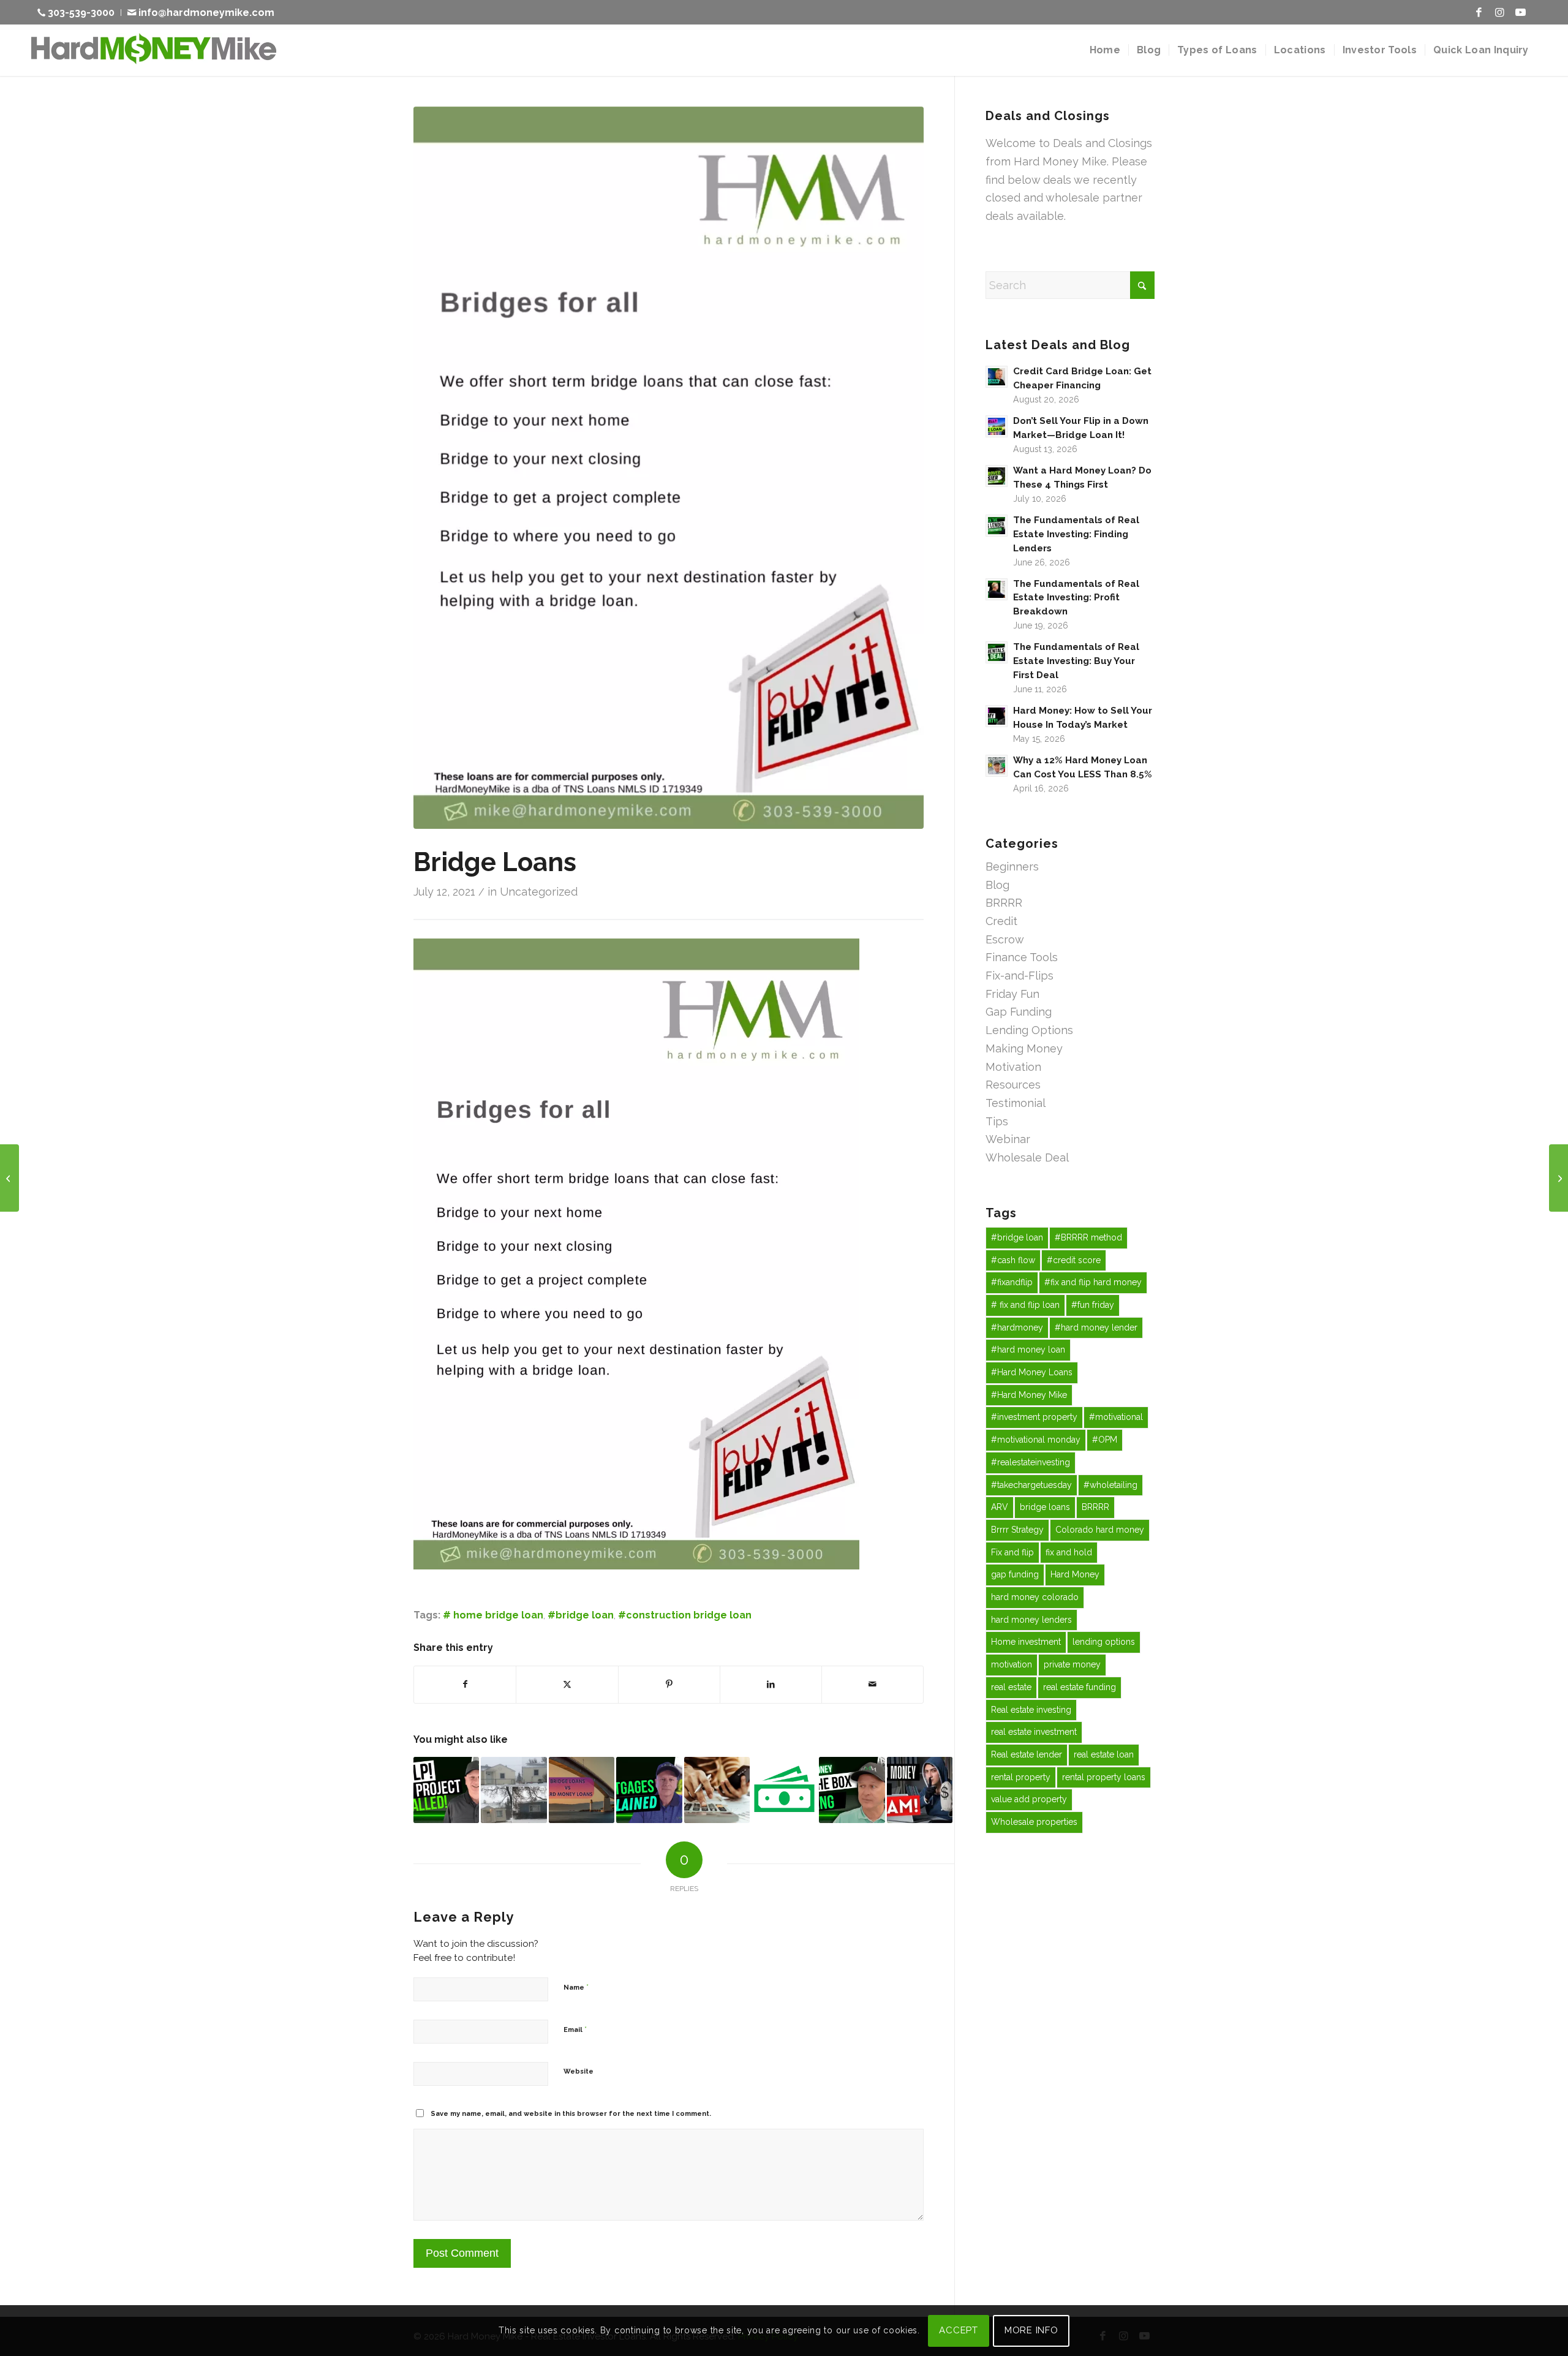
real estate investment (1034, 1732)
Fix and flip (1012, 1552)
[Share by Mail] (873, 1685)
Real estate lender (1027, 1754)
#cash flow (1013, 1260)
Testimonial (1016, 1103)
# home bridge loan (493, 1615)
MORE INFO (1031, 2330)
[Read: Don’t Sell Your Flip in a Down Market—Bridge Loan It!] (997, 426)
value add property (1029, 1799)
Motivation (1013, 1067)
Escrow (1005, 939)
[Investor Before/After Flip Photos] (9, 1178)
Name (576, 1987)
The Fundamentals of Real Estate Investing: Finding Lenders (1076, 534)
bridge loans (1045, 1507)
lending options (1104, 1642)
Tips (997, 1121)
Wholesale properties (1034, 1822)
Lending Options (1029, 1030)
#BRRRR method (1088, 1237)
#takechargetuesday (1031, 1485)
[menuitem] (79, 13)
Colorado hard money (1100, 1530)
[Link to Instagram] (1499, 12)
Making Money (1024, 1048)
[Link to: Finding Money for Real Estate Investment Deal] (717, 1790)
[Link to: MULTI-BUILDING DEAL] (514, 1790)
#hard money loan (1028, 1350)
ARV (1000, 1507)
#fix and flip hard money (1093, 1282)
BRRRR (1004, 903)
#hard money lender (1096, 1327)
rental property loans (1104, 1777)
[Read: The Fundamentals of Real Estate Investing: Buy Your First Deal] (997, 652)
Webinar (1008, 1139)
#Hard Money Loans (1032, 1372)
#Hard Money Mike (1029, 1395)
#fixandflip (1012, 1282)
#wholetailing (1110, 1485)
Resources (1013, 1085)
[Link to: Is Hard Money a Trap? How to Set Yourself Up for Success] (920, 1790)
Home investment (1026, 1642)
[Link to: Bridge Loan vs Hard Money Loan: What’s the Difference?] (582, 1790)
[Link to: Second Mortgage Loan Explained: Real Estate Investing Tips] (649, 1790)
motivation (1012, 1664)
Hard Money (1075, 1574)
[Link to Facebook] (1479, 12)
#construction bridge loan (685, 1615)
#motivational (1116, 1417)
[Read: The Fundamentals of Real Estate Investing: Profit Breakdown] (997, 589)
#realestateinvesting (1031, 1462)
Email (575, 2029)
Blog (997, 885)
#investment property (1034, 1417)
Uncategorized (539, 892)
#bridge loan (581, 1615)
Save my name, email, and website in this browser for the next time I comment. (571, 2114)
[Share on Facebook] (465, 1685)
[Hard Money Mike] (154, 50)
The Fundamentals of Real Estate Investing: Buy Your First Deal (1076, 661)
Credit (1001, 921)
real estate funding (1080, 1687)
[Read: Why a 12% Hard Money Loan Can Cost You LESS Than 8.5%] (997, 766)
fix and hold (1069, 1552)
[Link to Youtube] (1520, 12)
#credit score (1074, 1260)
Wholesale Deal (1027, 1157)
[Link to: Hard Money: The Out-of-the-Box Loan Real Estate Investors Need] (852, 1790)
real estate (1011, 1687)
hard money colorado (1035, 1597)
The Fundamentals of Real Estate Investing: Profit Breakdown (1076, 598)
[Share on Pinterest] (669, 1685)
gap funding (1015, 1574)
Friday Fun (1012, 994)
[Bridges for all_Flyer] (669, 468)
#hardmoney (1017, 1327)
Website (579, 2071)
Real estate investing (1031, 1710)
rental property (1021, 1777)
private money (1072, 1664)
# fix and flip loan (1025, 1305)
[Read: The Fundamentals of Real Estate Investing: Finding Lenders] (997, 526)
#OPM (1105, 1440)
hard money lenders (1031, 1620)
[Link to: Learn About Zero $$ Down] (784, 1790)
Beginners (1012, 867)
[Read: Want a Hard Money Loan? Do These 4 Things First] (997, 476)
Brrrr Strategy (1017, 1530)
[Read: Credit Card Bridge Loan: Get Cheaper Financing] (997, 377)
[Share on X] (567, 1685)
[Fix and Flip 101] (1559, 1178)
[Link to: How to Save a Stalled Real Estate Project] (446, 1790)
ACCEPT (959, 2330)
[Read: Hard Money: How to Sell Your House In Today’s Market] (997, 716)
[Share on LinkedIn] (771, 1685)
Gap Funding (1019, 1012)
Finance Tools (1022, 957)
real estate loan (1104, 1754)
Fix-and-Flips (1020, 976)
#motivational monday (1036, 1440)
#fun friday (1093, 1305)
